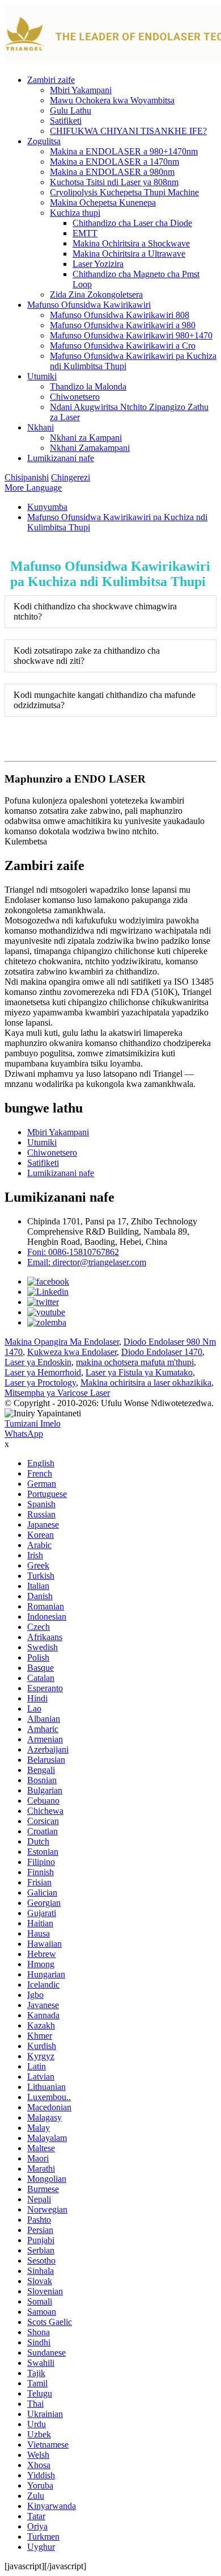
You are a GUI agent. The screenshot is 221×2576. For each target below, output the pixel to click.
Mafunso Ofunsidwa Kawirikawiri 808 (120, 315)
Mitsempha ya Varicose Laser (57, 1393)
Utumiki (42, 376)
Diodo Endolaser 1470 (162, 1352)
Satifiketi (66, 121)
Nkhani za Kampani (86, 438)
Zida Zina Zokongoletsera (96, 294)
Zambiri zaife (51, 80)
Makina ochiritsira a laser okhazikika (146, 1383)
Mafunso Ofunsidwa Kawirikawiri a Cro (123, 346)
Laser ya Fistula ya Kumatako (139, 1372)
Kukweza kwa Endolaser (72, 1352)
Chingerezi (71, 477)
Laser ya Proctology (40, 1383)
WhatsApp (24, 1434)
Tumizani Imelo (33, 1423)
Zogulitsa (44, 141)
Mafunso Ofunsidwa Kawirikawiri (89, 305)
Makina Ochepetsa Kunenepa (103, 202)
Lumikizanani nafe (61, 458)
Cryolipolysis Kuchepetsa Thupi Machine (124, 192)
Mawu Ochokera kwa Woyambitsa (112, 100)
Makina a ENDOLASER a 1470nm (114, 162)
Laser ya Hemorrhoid (43, 1372)
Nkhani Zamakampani (90, 448)
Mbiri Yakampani (81, 90)
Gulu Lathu (71, 110)
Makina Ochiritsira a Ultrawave (129, 254)
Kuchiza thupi (75, 213)
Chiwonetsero (75, 397)
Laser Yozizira (98, 264)
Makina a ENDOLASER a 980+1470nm (124, 151)
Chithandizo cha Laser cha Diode (132, 223)
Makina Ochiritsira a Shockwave (131, 243)
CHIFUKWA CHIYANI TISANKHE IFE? (128, 131)
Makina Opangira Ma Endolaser (62, 1342)
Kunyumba (47, 507)
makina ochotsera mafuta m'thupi (135, 1362)
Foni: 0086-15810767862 (73, 1252)
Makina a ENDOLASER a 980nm (112, 172)
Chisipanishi (27, 477)
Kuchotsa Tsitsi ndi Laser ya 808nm (114, 182)
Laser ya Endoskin (38, 1362)
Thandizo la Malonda (88, 386)
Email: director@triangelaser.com (87, 1262)
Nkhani (41, 427)
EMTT (85, 233)
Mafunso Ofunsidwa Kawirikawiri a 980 (123, 325)
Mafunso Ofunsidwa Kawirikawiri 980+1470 (131, 335)
